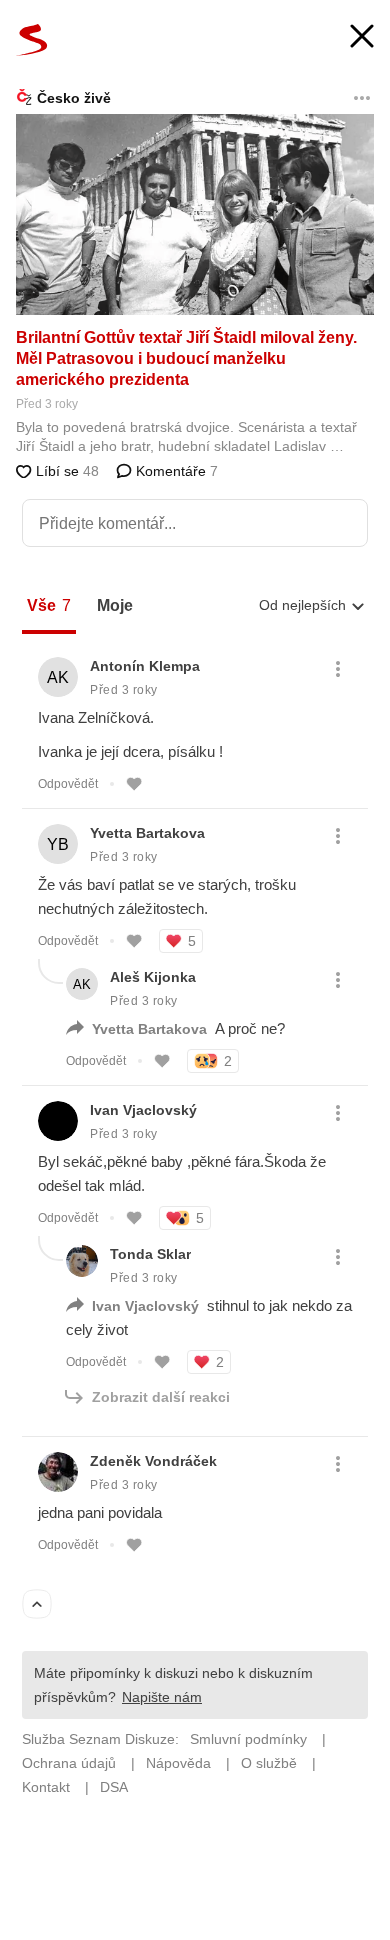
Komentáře (175, 471)
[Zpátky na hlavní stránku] (32, 40)
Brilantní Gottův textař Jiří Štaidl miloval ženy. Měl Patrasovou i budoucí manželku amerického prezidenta (186, 358)
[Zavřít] (362, 38)
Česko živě (74, 98)
